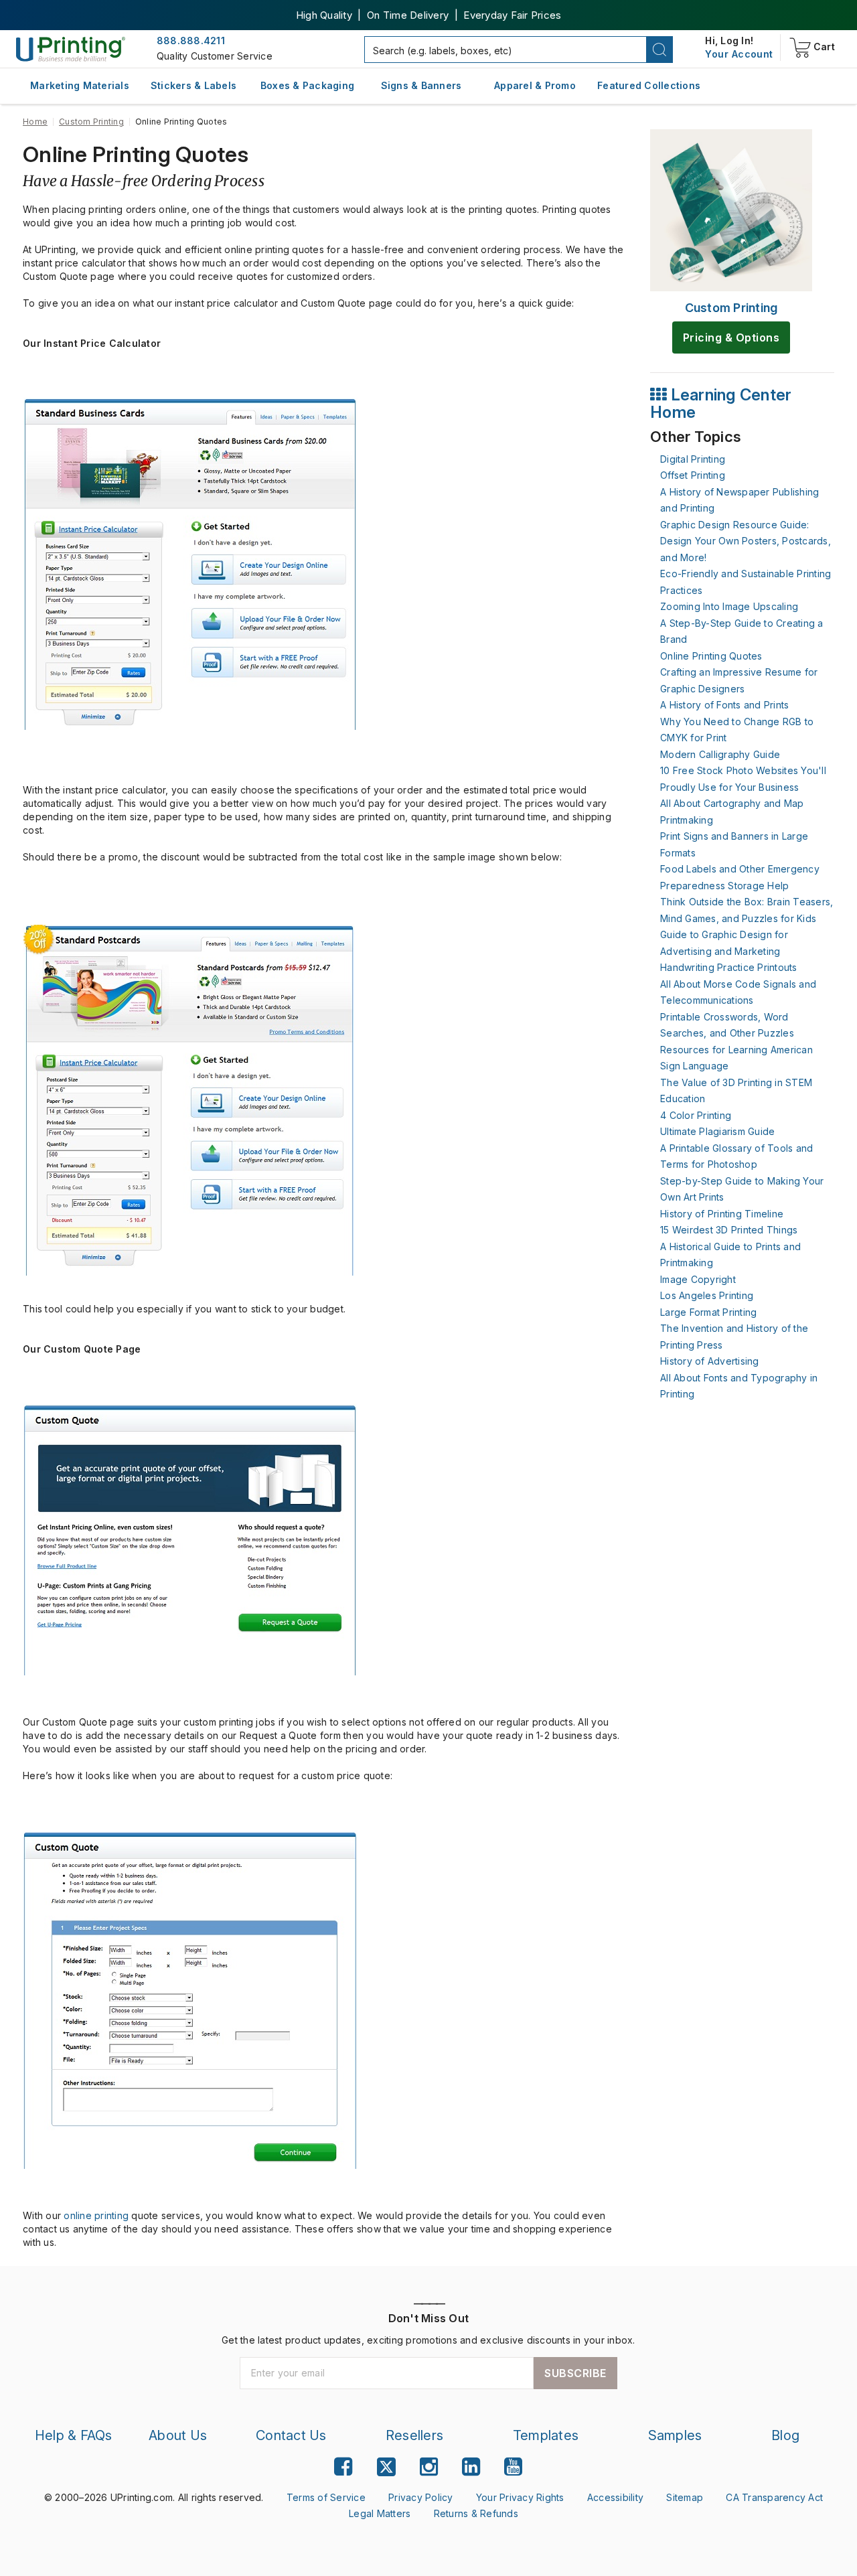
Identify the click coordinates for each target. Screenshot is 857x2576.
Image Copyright (698, 1279)
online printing (96, 2215)
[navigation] (739, 54)
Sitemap (685, 2497)
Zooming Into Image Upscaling (729, 606)
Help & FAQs (74, 2435)
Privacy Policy (421, 2497)
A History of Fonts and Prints (724, 705)
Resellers (414, 2435)
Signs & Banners (421, 85)
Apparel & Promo (535, 85)
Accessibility (615, 2497)
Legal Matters (380, 2513)
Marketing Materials (80, 85)
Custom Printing (91, 122)
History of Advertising (710, 1361)
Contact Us (291, 2435)
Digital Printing (693, 459)
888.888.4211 (191, 41)
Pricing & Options (731, 337)
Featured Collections (649, 85)
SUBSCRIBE (575, 2373)
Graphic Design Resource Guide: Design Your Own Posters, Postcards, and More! (746, 541)
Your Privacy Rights (520, 2497)
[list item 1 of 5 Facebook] (343, 2467)
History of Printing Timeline (722, 1214)
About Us (178, 2435)
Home (35, 122)
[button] (660, 50)
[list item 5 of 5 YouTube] (513, 2467)
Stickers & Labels (193, 85)
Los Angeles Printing (707, 1295)
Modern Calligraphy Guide (720, 754)
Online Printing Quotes (711, 656)
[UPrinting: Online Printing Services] (71, 49)
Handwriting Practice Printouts (729, 967)
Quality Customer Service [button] (215, 56)
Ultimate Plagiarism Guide (717, 1131)
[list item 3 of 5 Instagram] (429, 2467)
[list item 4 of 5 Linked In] (471, 2467)
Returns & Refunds (476, 2513)
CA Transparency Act (774, 2497)
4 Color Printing (696, 1115)
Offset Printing (693, 475)
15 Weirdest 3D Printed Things (729, 1230)
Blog (785, 2435)
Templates (546, 2435)
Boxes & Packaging (307, 85)
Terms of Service (326, 2497)
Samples (675, 2435)
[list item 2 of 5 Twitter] (386, 2469)
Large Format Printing (708, 1312)
